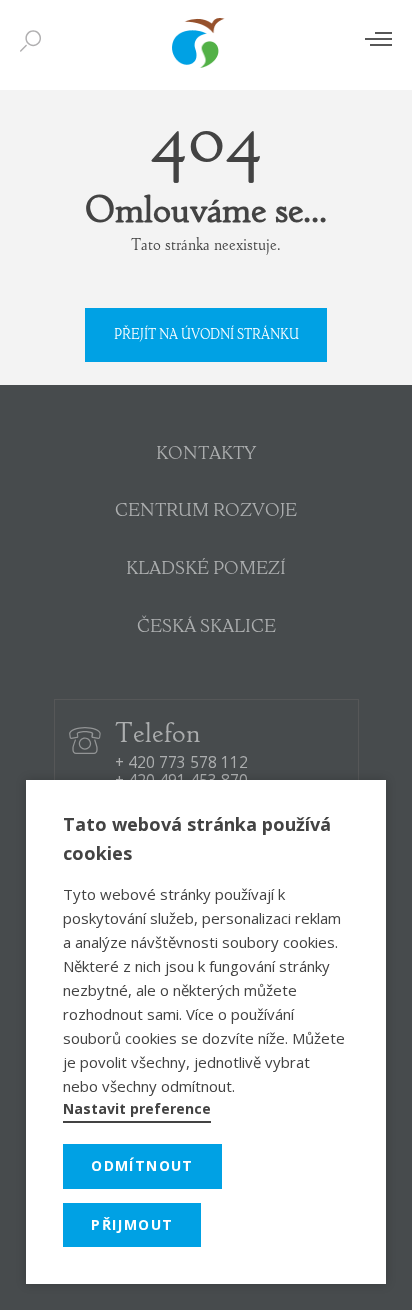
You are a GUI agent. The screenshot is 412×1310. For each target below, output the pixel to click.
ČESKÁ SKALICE (206, 628)
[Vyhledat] (35, 42)
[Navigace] (378, 38)
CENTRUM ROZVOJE (206, 512)
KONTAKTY (206, 455)
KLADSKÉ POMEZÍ (206, 570)
